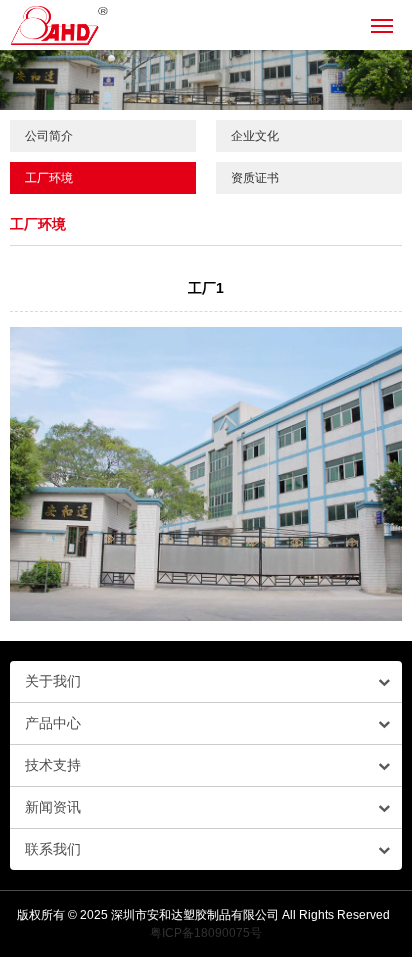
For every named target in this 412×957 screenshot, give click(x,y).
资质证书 (255, 178)
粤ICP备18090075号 (206, 933)
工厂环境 (49, 178)
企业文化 (255, 136)
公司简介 (49, 136)
